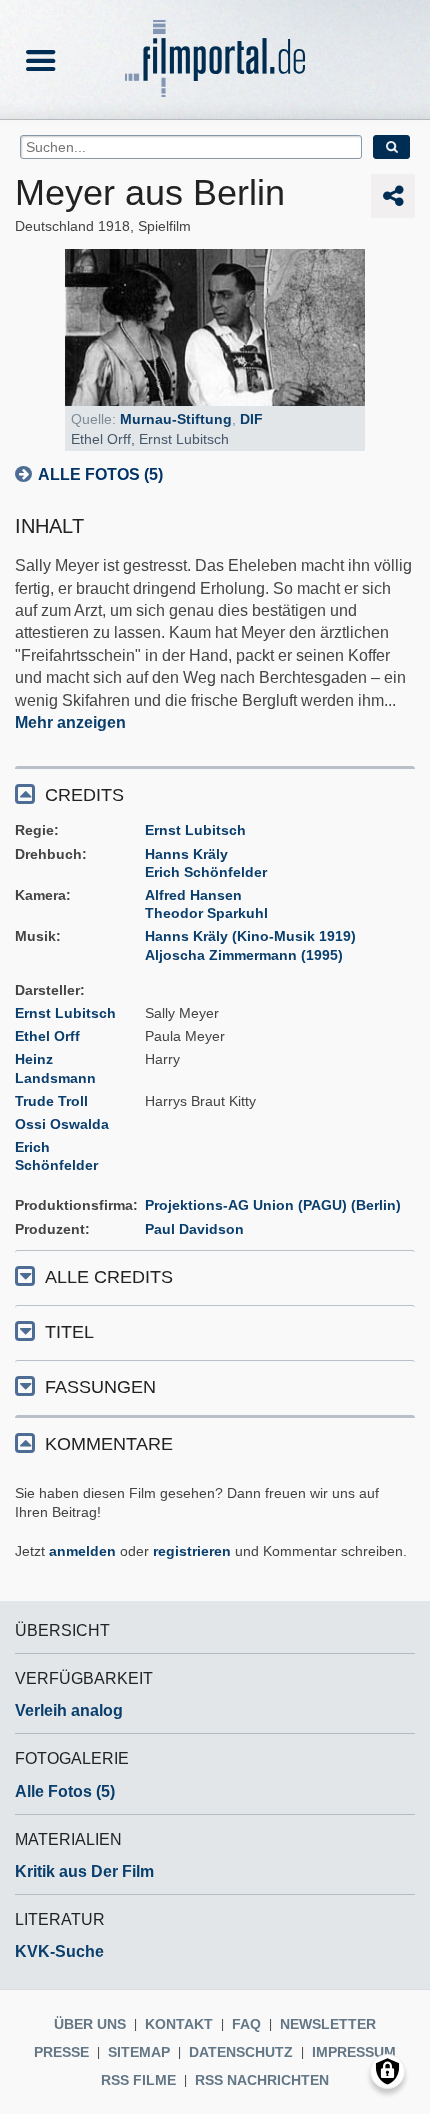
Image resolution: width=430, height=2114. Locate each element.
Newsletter (328, 2024)
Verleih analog (69, 1710)
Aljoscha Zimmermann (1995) (244, 955)
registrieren (192, 1551)
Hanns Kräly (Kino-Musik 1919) (250, 936)
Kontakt (179, 2024)
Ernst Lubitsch (195, 830)
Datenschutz (241, 2052)
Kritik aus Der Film (84, 1871)
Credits (84, 795)
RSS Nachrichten (262, 2080)
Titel (69, 1332)
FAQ (246, 2024)
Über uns (90, 2024)
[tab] (215, 793)
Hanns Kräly (186, 854)
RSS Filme (138, 2080)
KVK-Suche (59, 1951)
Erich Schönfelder (206, 872)
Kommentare (109, 1444)
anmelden (82, 1551)
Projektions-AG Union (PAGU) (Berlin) (273, 1205)
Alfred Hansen (193, 895)
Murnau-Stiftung (176, 419)
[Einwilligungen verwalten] (387, 2071)
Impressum (354, 2052)
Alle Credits (109, 1277)
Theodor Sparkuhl (206, 913)
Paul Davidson (194, 1229)
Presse (61, 2052)
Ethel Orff (47, 1036)
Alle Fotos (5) (100, 474)
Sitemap (139, 2052)
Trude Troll (51, 1101)
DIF (251, 419)
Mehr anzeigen (70, 722)
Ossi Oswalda (62, 1124)
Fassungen (100, 1387)
